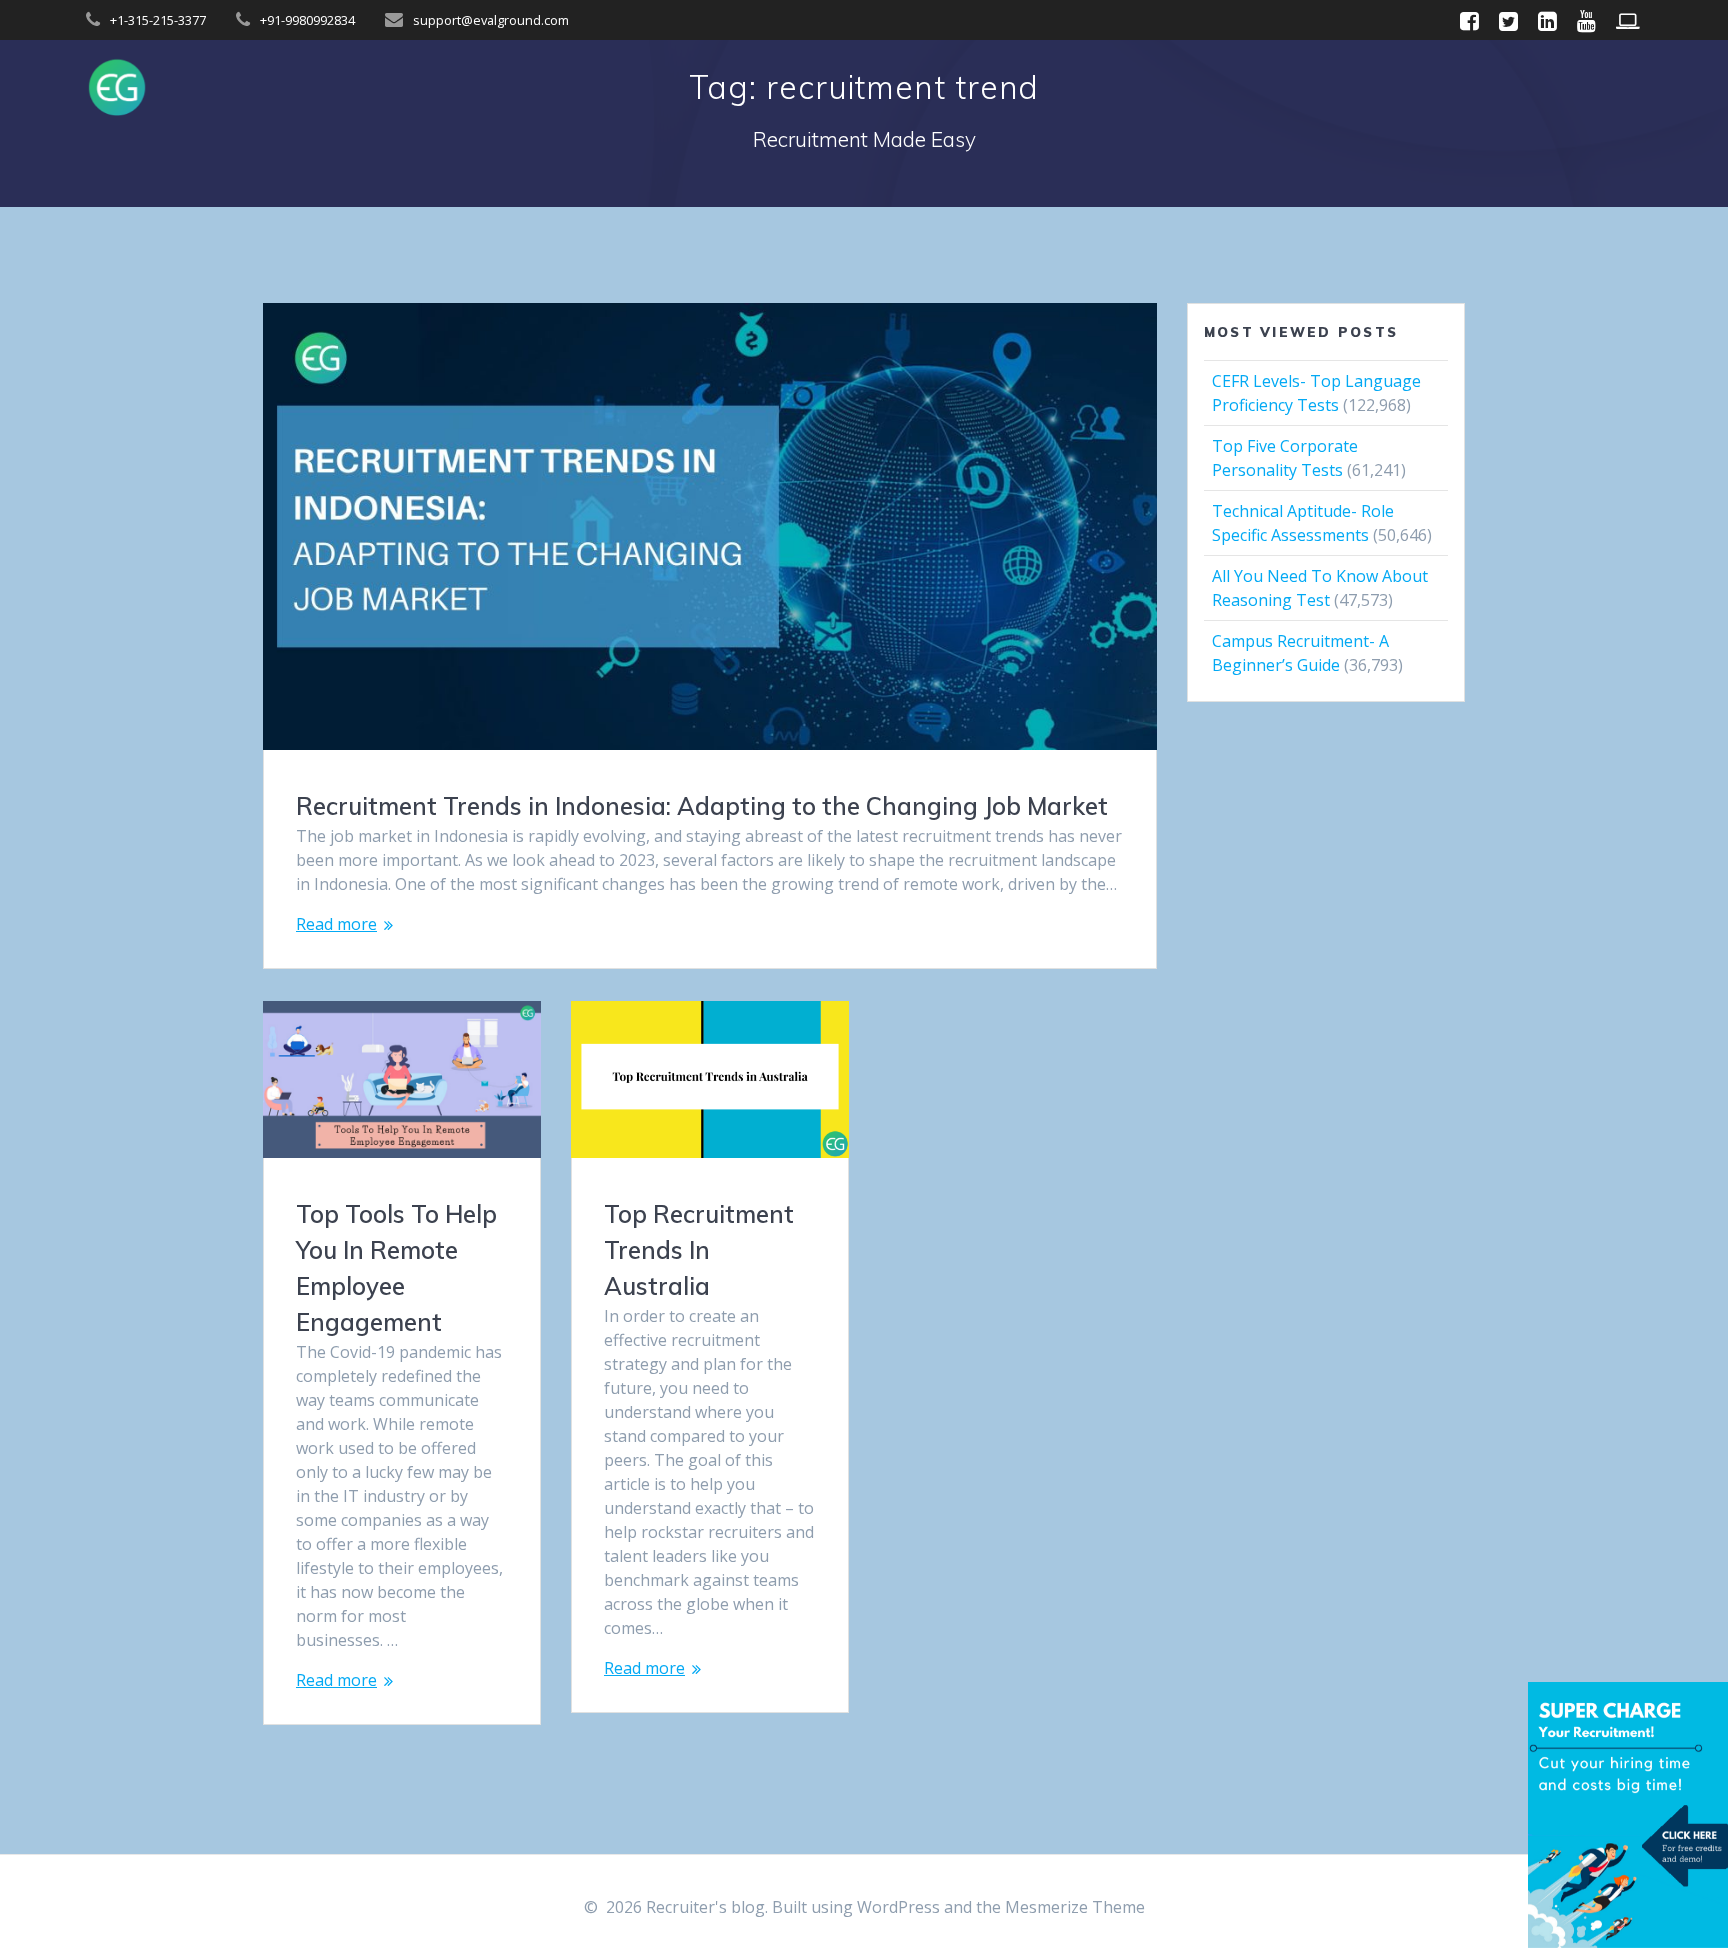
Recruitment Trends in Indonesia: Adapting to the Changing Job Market (702, 806)
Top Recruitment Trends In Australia (699, 1250)
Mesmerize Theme (1075, 1907)
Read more (336, 924)
